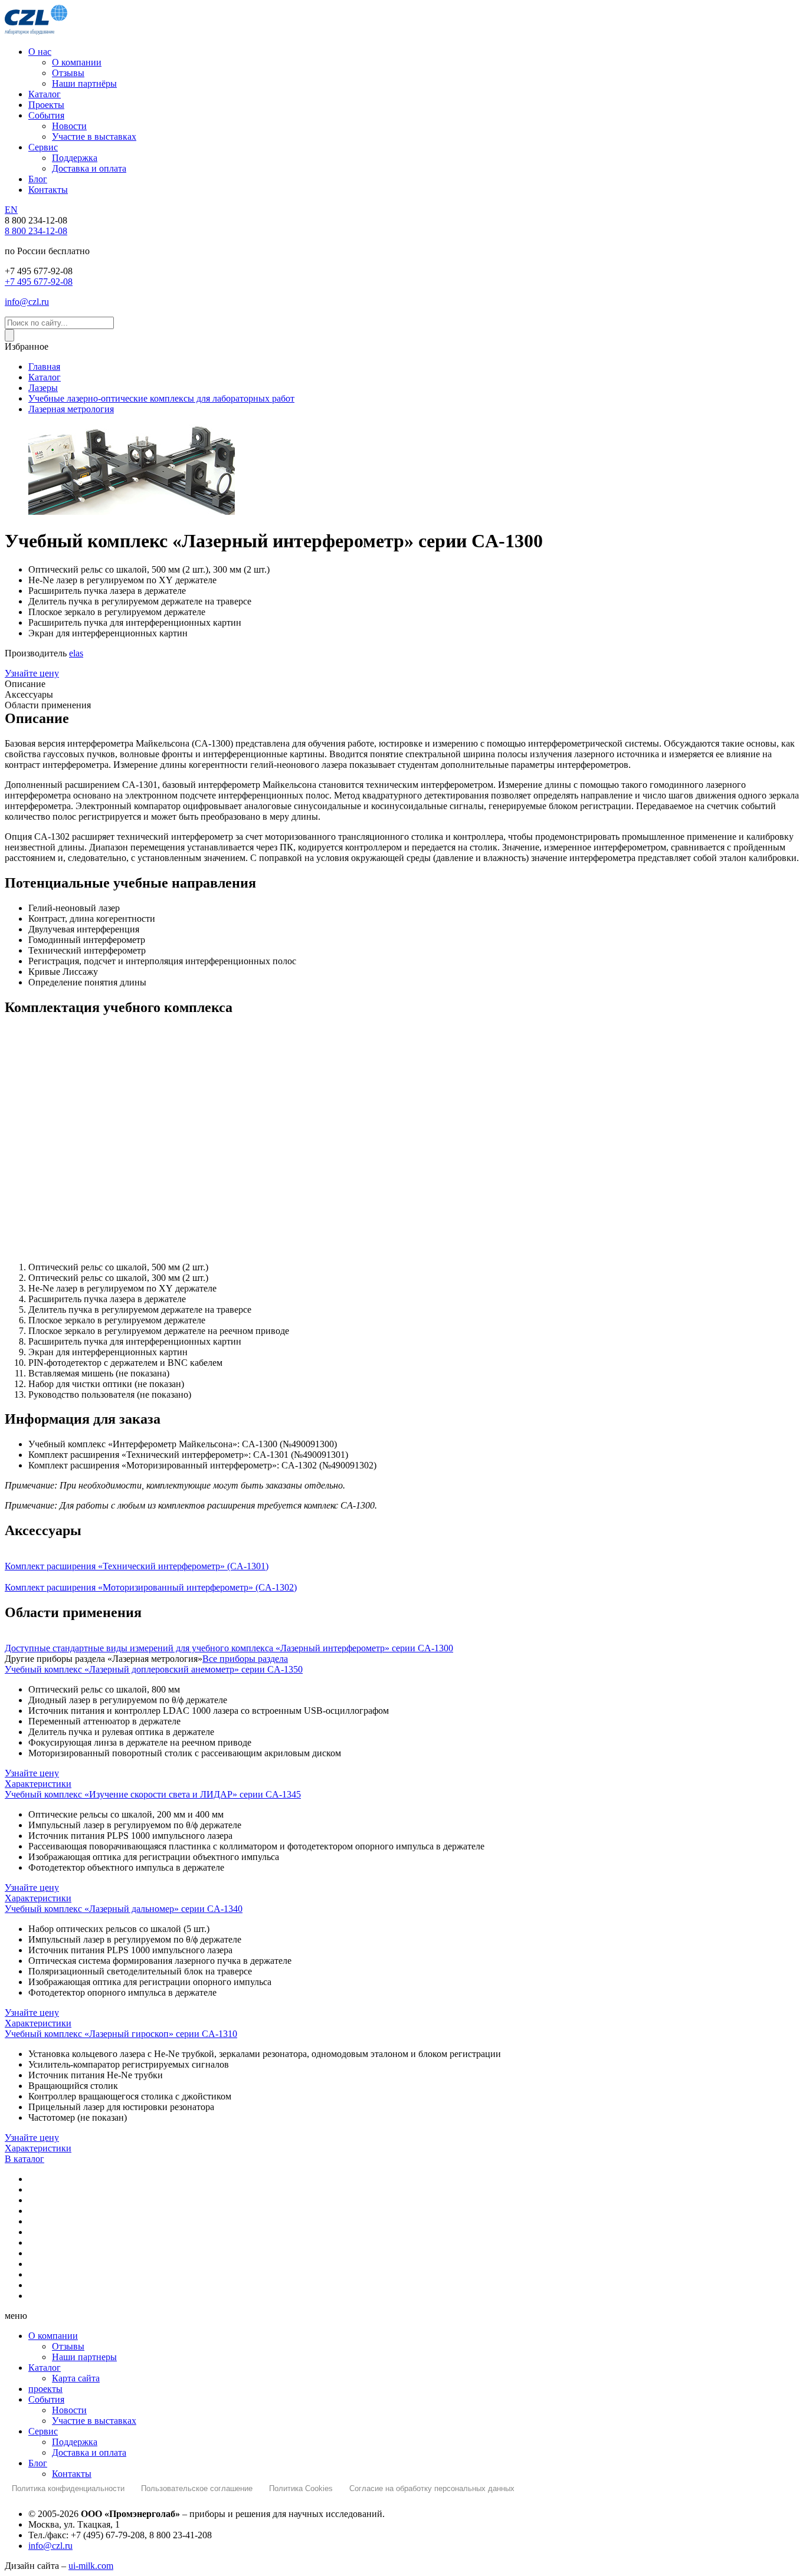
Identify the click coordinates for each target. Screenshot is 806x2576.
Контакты (72, 2474)
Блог (38, 2463)
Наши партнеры (84, 2357)
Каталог (45, 2368)
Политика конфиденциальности (68, 2488)
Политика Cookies (301, 2488)
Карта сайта (76, 2378)
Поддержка (75, 2442)
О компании (53, 2336)
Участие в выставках (94, 2421)
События (46, 2399)
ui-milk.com (91, 2566)
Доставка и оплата (89, 2452)
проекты (45, 2389)
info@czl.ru (50, 2546)
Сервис (43, 2431)
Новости (69, 2410)
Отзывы (68, 2346)
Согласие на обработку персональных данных (432, 2488)
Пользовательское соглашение (197, 2488)
